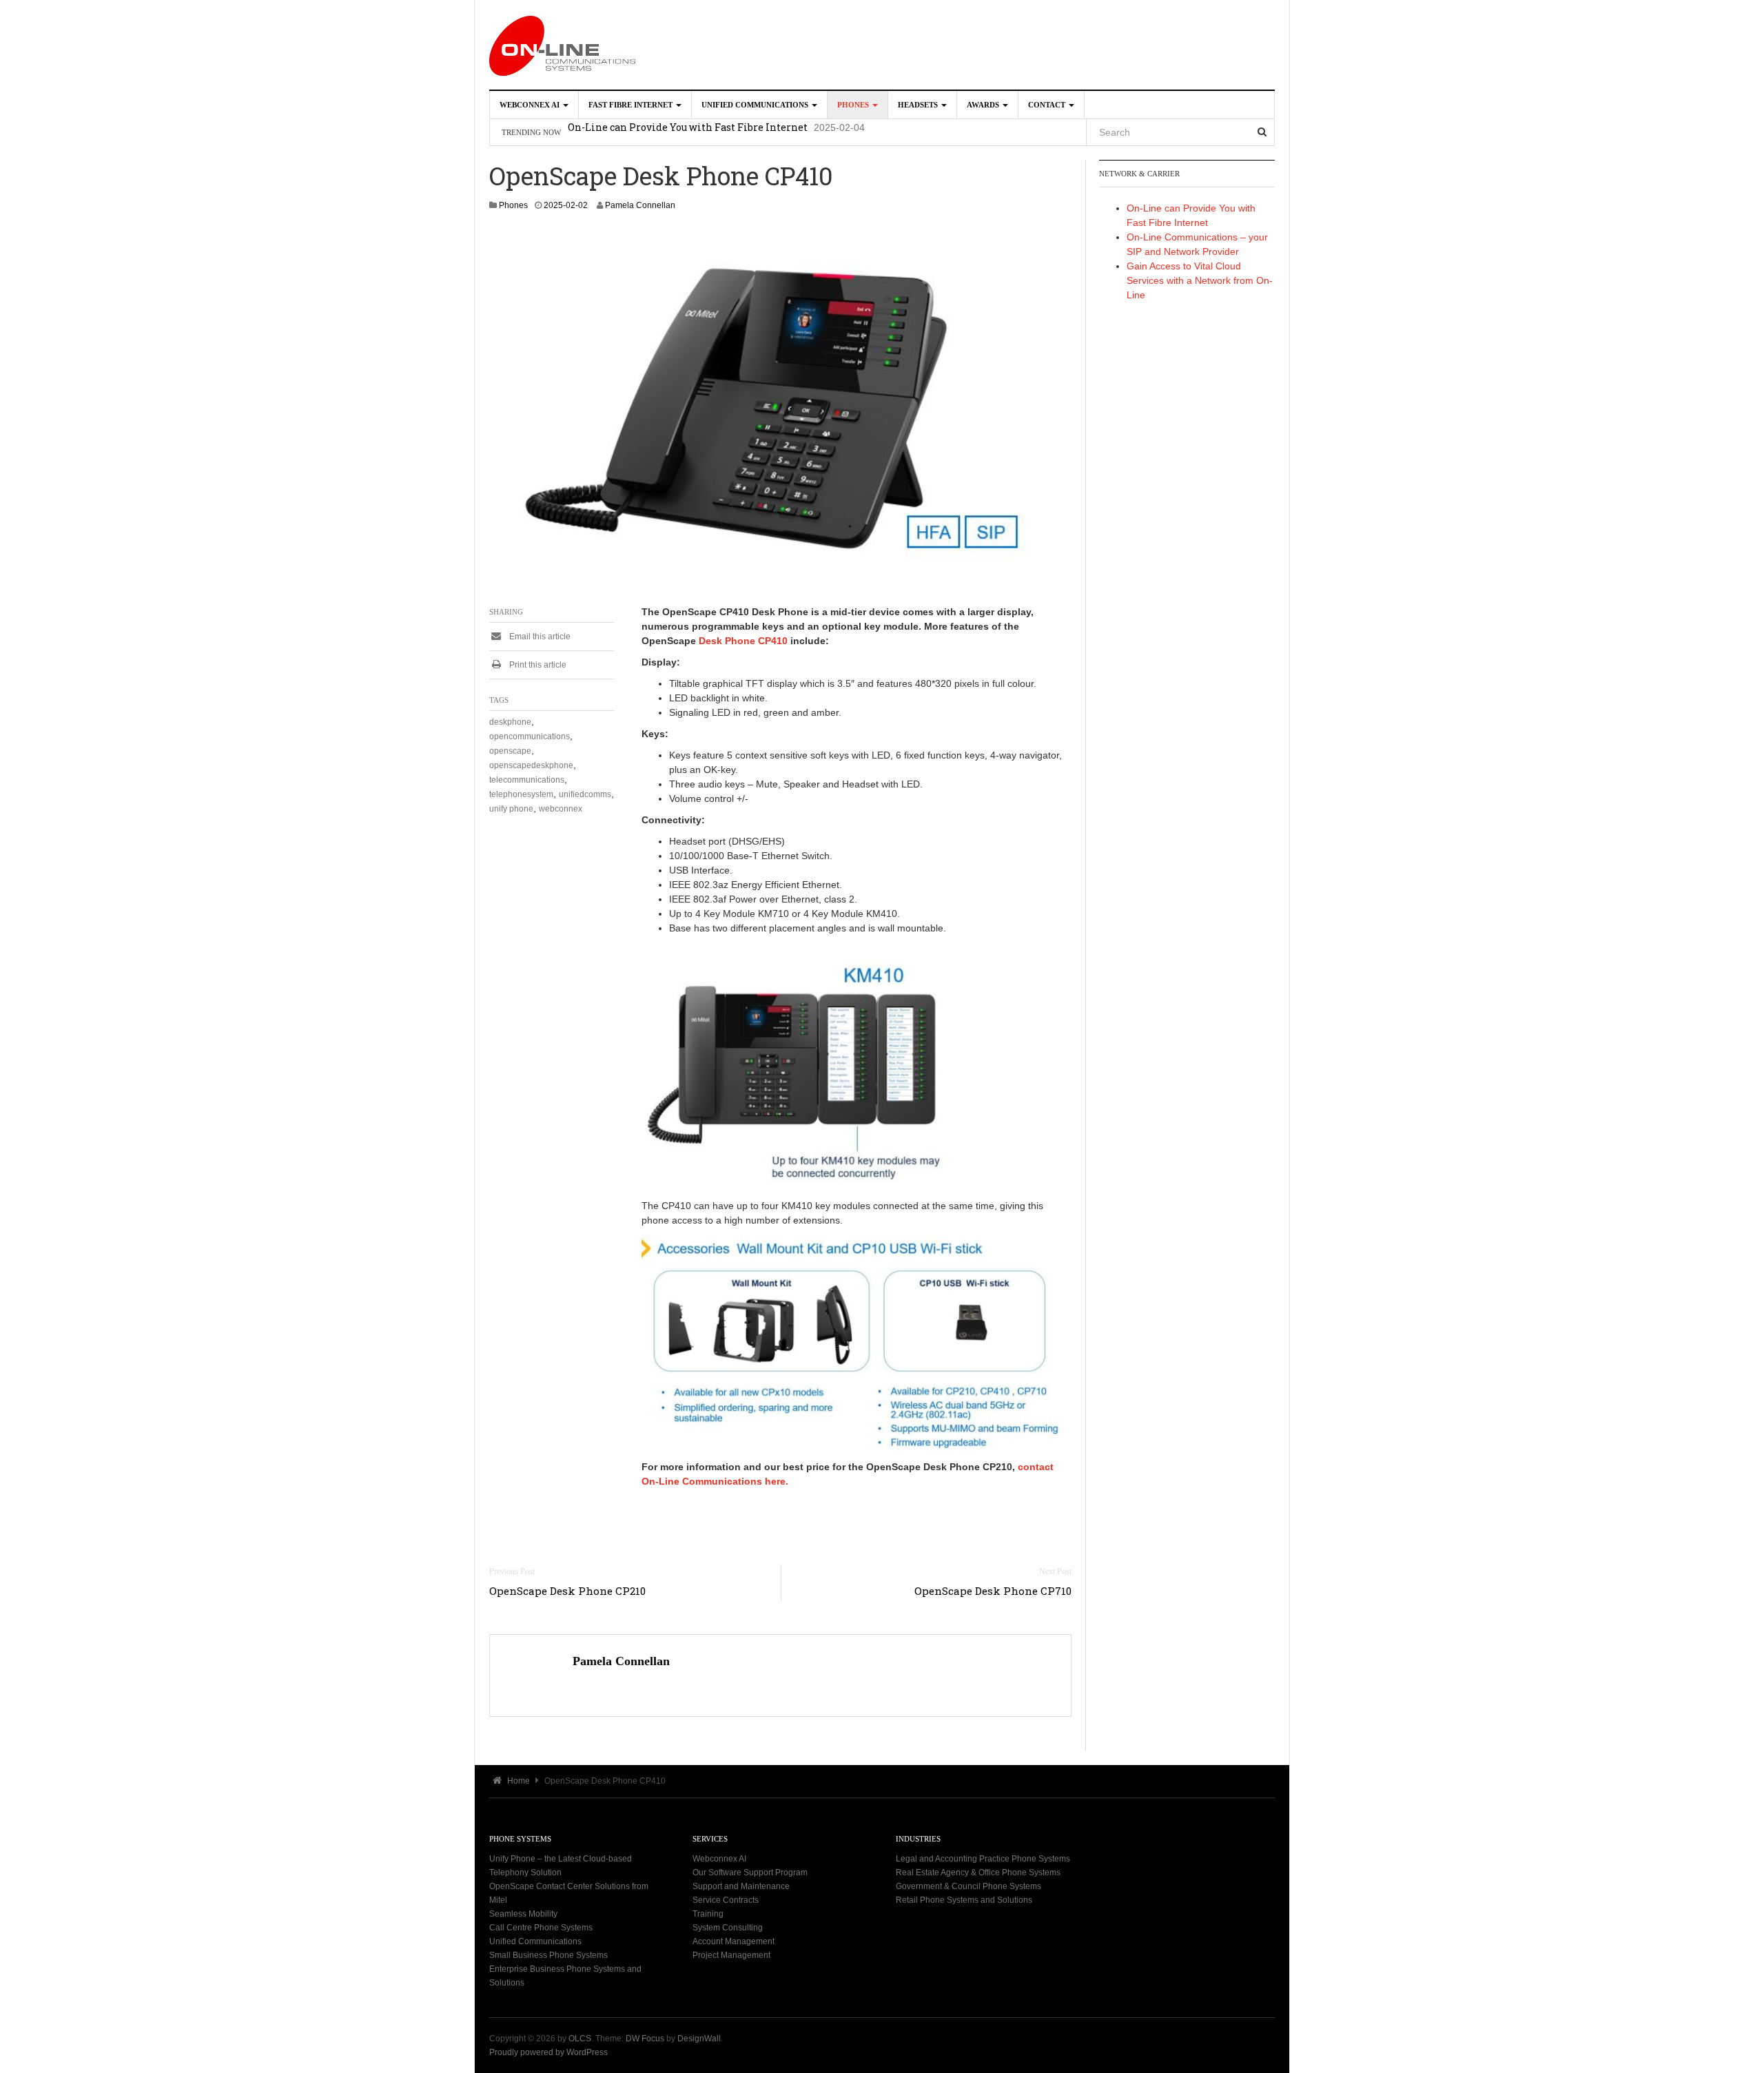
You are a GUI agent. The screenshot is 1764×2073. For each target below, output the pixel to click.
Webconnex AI (531, 105)
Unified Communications (756, 105)
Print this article (537, 665)
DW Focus (645, 2039)
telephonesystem (521, 794)
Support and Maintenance (741, 1886)
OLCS (580, 2039)
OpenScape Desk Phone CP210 (567, 1591)
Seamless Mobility (523, 1914)
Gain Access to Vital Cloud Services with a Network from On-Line (1200, 280)
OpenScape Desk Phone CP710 (993, 1591)
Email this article (539, 637)
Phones (854, 105)
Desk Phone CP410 (743, 641)
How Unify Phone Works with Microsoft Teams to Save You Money (729, 132)
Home (517, 1781)
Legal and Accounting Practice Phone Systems (983, 1859)
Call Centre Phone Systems (541, 1928)
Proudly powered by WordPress (548, 2052)
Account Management (734, 1941)
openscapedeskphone (531, 765)
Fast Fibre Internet (632, 105)
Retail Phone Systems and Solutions (964, 1900)
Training (708, 1914)
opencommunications (530, 736)
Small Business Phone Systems (548, 1955)
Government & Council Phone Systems (968, 1886)
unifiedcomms (585, 794)
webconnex (561, 809)
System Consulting (728, 1928)
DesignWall (699, 2039)
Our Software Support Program (750, 1873)
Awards (984, 105)
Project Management (731, 1955)
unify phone (511, 809)
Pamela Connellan (640, 205)
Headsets (919, 105)
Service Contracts (726, 1900)
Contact (1048, 105)
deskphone (510, 722)
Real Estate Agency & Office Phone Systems (978, 1873)
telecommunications (527, 780)
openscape (510, 751)
